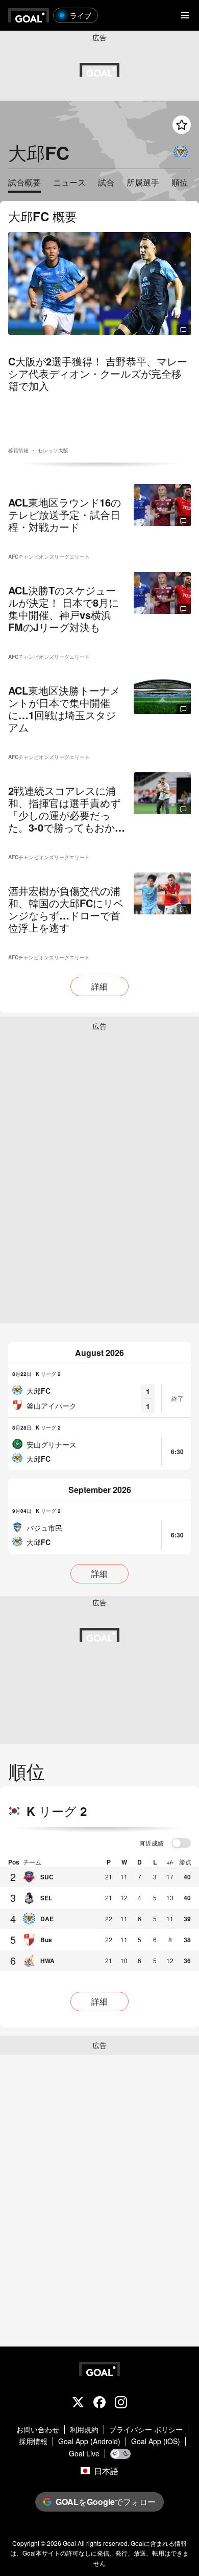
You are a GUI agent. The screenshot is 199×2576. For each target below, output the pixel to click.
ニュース (69, 183)
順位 (180, 183)
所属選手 (143, 183)
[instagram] (121, 2403)
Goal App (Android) (89, 2441)
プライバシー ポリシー (146, 2430)
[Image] (99, 283)
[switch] (181, 1844)
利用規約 (84, 2430)
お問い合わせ (38, 2430)
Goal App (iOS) (156, 2441)
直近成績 (152, 1844)
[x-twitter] (78, 2403)
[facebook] (99, 2403)
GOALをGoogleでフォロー (106, 2502)
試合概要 (24, 183)
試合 (106, 183)
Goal (69, 2543)
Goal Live (84, 2454)
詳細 (99, 986)
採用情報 (33, 2441)
